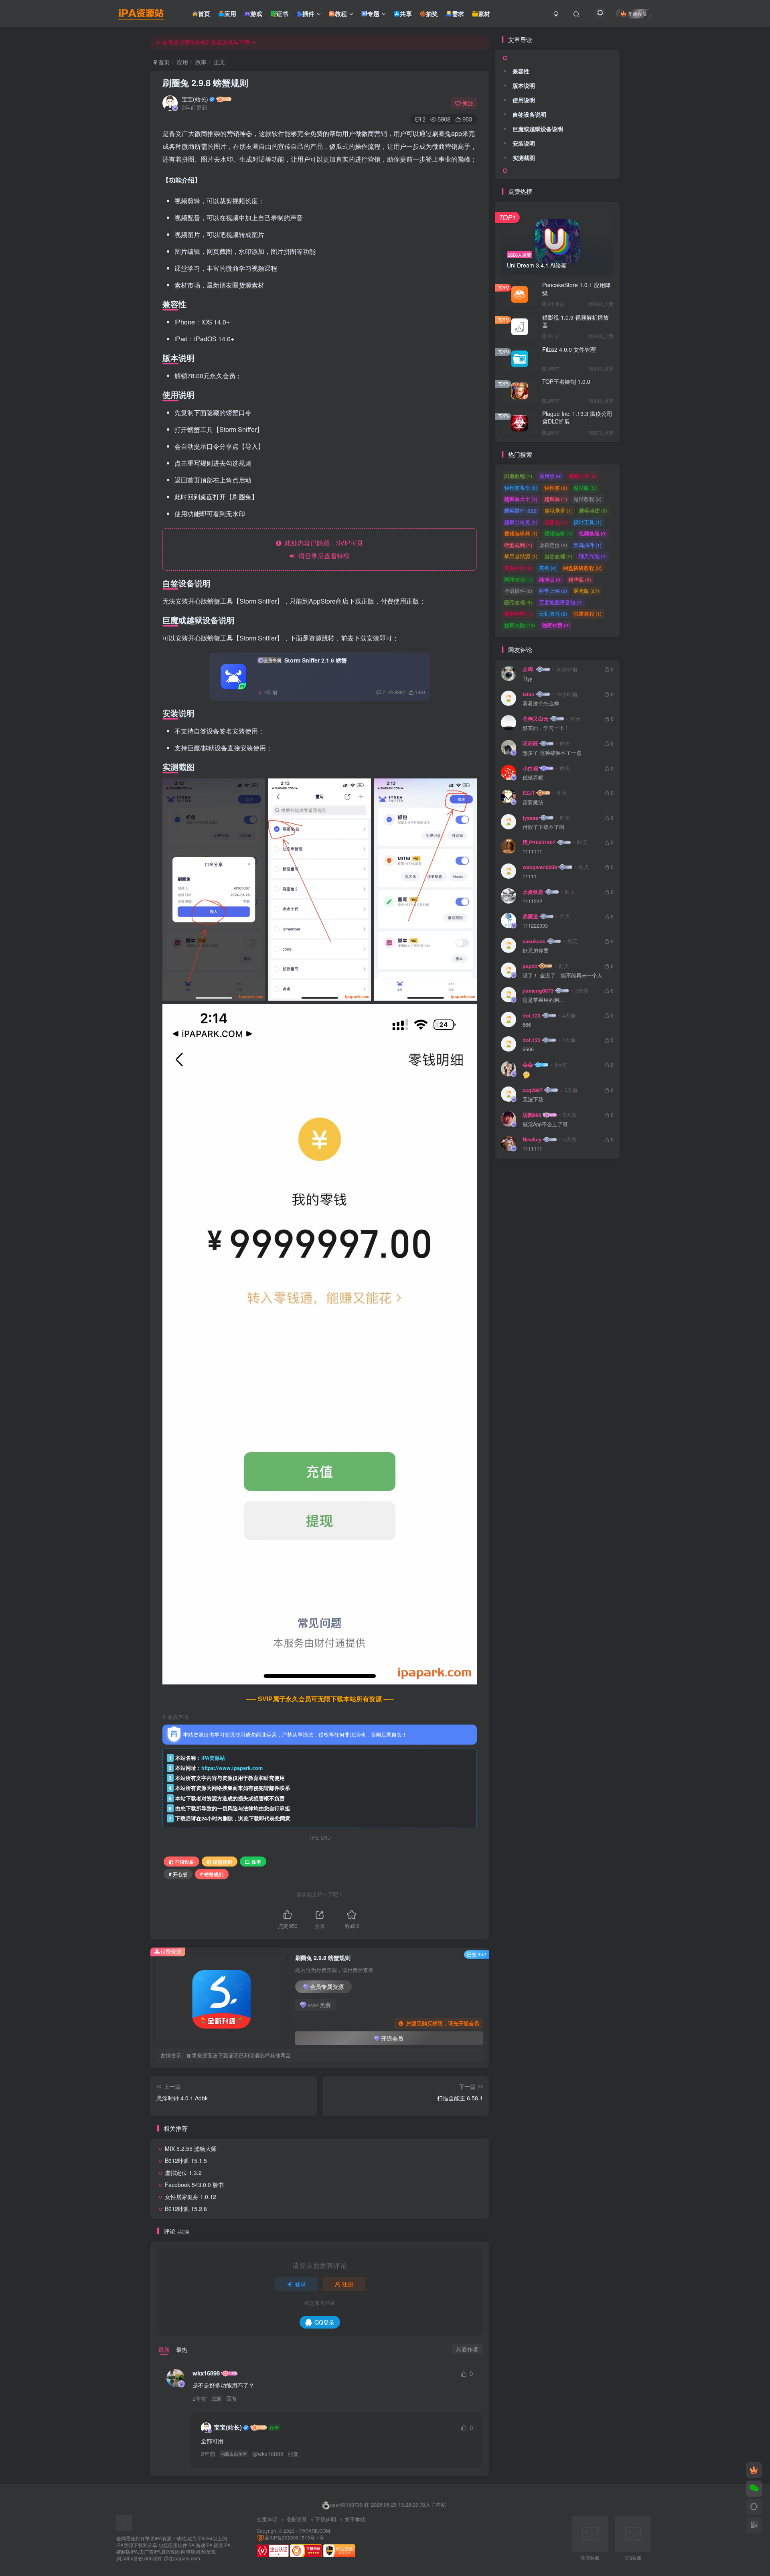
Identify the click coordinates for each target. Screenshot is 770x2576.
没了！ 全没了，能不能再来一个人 (562, 976)
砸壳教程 (518, 602)
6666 (528, 1049)
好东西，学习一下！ (546, 728)
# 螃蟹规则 (212, 1874)
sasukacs (534, 941)
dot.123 (532, 1015)
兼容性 (521, 71)
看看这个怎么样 (541, 704)
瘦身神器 (518, 613)
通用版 (550, 476)
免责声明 (267, 2519)
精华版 (580, 579)
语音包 (556, 522)
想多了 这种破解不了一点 (552, 753)
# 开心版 (178, 1874)
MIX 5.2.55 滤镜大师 (191, 2148)
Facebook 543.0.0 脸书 (194, 2185)
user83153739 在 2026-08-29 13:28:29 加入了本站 (388, 2504)
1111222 (532, 901)
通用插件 (582, 476)
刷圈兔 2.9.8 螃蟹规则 (205, 83)
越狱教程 (588, 499)
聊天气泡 (593, 556)
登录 (300, 2284)
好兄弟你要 (536, 951)
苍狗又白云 (536, 719)
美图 (548, 568)
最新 (164, 2349)
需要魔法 (533, 802)
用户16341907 (539, 842)
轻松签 (556, 487)
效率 (201, 62)
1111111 (532, 852)
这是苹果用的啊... (543, 1000)
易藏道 (530, 916)
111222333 (535, 926)
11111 (530, 877)
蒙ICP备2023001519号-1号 (294, 2537)
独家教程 (588, 613)
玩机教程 (553, 613)
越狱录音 (559, 510)
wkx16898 (206, 2373)
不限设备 (184, 1862)
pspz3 (530, 966)
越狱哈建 (593, 510)
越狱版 (585, 487)
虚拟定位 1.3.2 (183, 2173)
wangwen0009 (540, 867)
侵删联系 (296, 2519)
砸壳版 (586, 591)
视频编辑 (558, 533)
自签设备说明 (529, 114)
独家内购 (520, 625)
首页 (163, 62)
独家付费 (556, 625)
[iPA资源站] (142, 2522)
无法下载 (533, 1100)
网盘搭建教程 (582, 568)
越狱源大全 (521, 499)
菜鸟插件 (588, 545)
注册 (348, 2284)
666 (527, 1025)
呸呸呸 (530, 744)
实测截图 (524, 158)
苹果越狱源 (521, 556)
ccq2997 (533, 1090)
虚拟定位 (553, 545)
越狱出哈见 (521, 522)
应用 (182, 62)
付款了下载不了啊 (543, 827)
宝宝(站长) (195, 99)
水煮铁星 (533, 892)
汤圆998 (532, 1115)
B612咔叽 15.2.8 (186, 2209)
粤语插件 (518, 591)
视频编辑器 (521, 533)
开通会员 (637, 13)
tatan (529, 694)
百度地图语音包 (561, 602)
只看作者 (467, 2349)
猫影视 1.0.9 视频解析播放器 (575, 321)
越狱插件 (521, 510)
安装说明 (524, 143)
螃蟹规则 (223, 1862)
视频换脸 (593, 533)
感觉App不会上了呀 (545, 1124)
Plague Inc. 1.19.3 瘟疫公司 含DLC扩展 (577, 418)
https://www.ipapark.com (232, 1768)
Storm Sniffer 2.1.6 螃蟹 (305, 660)
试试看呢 (533, 778)
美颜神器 (518, 568)
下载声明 (326, 2519)
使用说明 (524, 100)
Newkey (532, 1139)
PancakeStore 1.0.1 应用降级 (576, 289)
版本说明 (524, 85)
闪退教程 (518, 476)
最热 (182, 2349)
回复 (232, 2398)
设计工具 (588, 522)
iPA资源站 (213, 1758)
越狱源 (556, 499)
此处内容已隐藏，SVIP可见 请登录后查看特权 (322, 549)
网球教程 (518, 579)
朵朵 (528, 1065)
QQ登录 (324, 2322)
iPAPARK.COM (314, 2531)
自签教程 (558, 556)
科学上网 (553, 591)
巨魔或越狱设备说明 (538, 129)
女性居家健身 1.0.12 (190, 2197)
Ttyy (527, 679)
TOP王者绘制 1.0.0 (566, 381)
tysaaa (530, 818)
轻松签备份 (521, 487)
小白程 (530, 768)
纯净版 (550, 579)
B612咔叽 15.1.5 (186, 2161)
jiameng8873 (538, 991)
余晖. (529, 669)
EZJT (529, 793)
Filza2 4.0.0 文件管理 (569, 349)
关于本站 (355, 2519)
